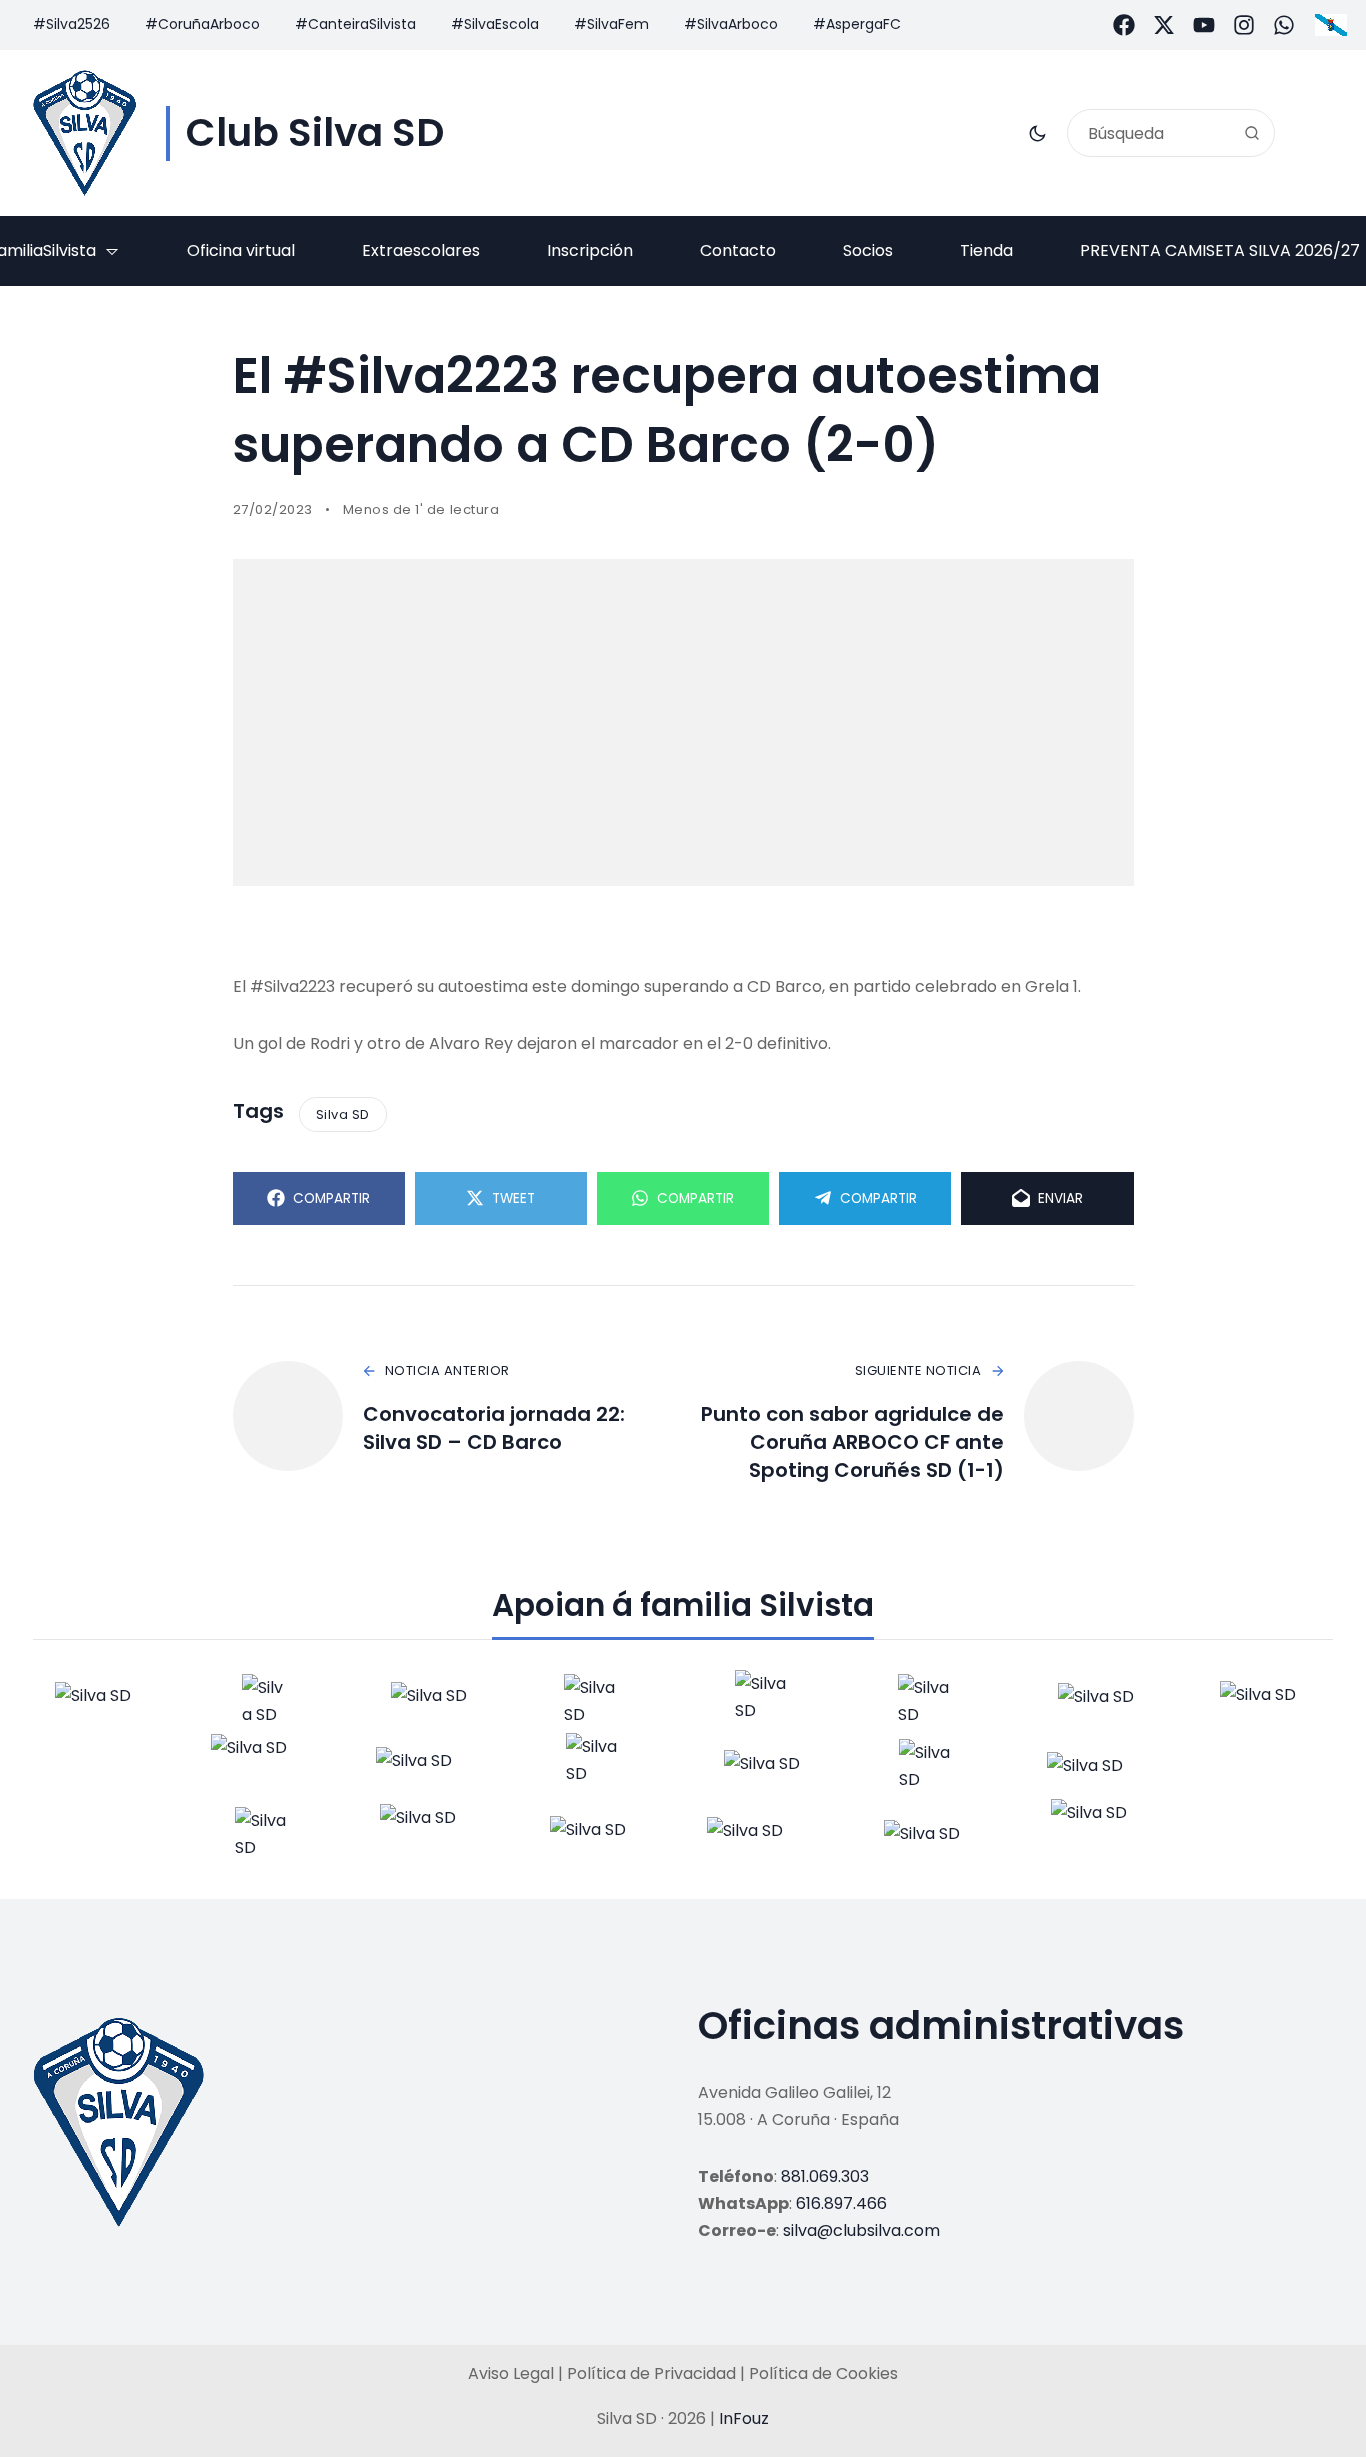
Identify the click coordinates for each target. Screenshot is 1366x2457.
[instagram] (1244, 25)
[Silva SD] (84, 133)
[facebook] (1124, 25)
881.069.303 (825, 2176)
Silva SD (343, 1114)
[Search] (1252, 133)
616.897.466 (841, 2203)
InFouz (744, 2418)
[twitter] (1164, 25)
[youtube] (1204, 25)
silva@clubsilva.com (861, 2230)
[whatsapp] (1284, 25)
